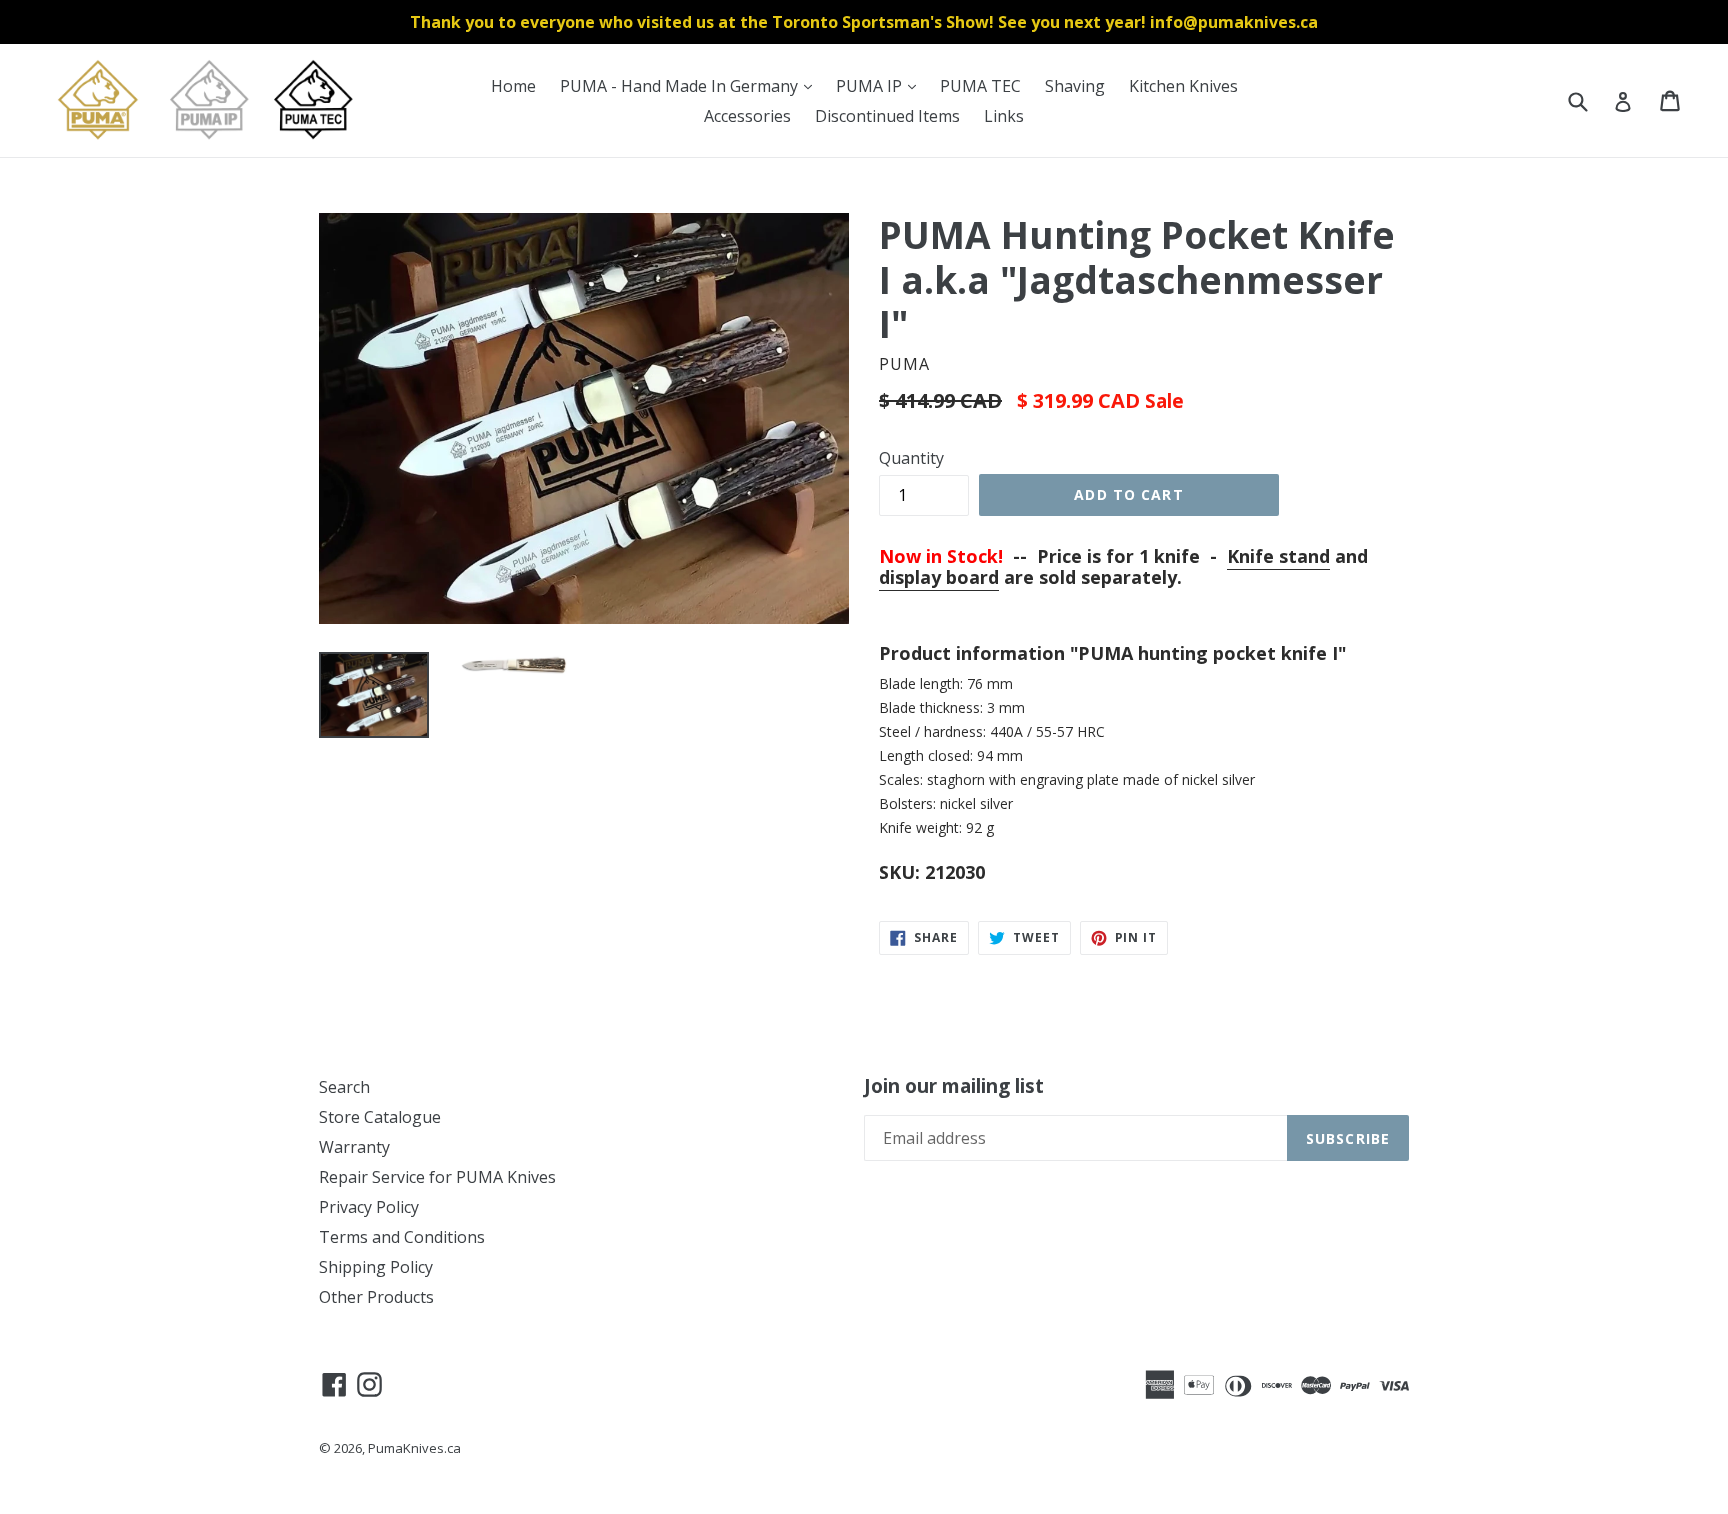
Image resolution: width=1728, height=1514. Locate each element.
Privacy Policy (369, 1207)
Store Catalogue (380, 1117)
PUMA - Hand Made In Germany (691, 85)
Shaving (1075, 86)
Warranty (354, 1147)
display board (939, 577)
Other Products (376, 1297)
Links (1004, 116)
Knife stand (1278, 556)
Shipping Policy (376, 1267)
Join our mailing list (954, 1086)
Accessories (747, 116)
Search (344, 1087)
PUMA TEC (980, 86)
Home (513, 86)
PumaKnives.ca (414, 1448)
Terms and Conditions (402, 1237)
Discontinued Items (887, 116)
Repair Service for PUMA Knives (437, 1177)
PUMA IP (881, 85)
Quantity (911, 458)
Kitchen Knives (1183, 86)
